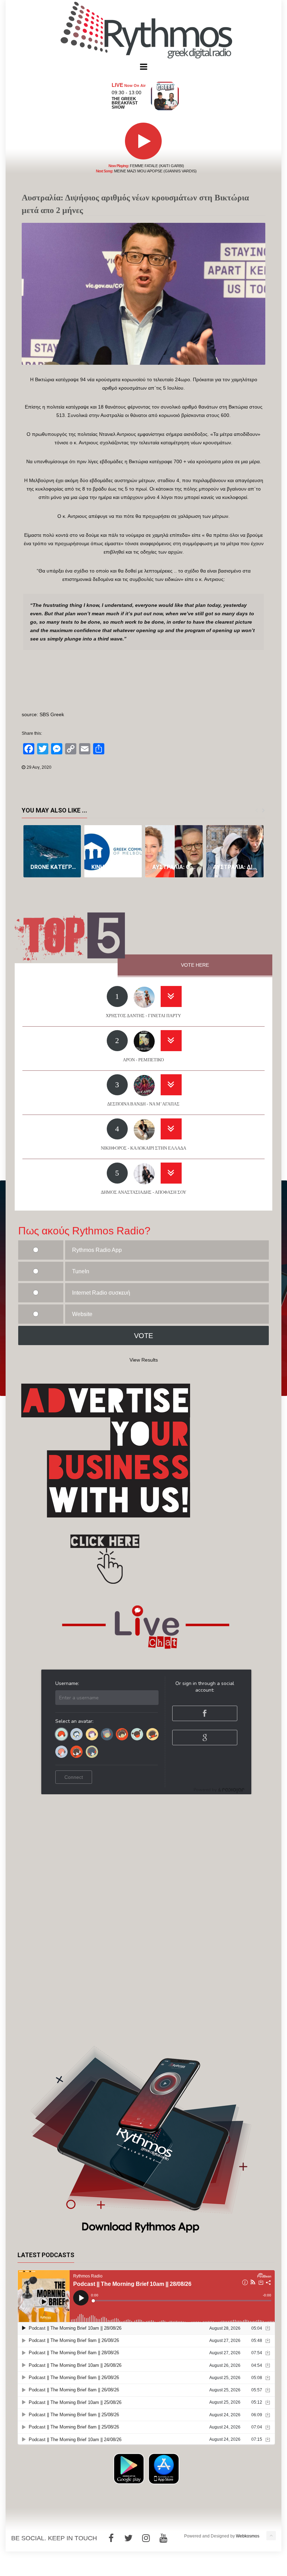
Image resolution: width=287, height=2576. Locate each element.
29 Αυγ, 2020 (39, 767)
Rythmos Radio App (97, 1250)
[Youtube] (163, 2538)
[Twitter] (128, 2538)
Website (82, 1314)
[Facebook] (111, 2538)
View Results (144, 1360)
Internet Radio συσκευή (101, 1293)
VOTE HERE (195, 965)
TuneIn (81, 1271)
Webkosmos (248, 2536)
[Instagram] (146, 2538)
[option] (52, 851)
